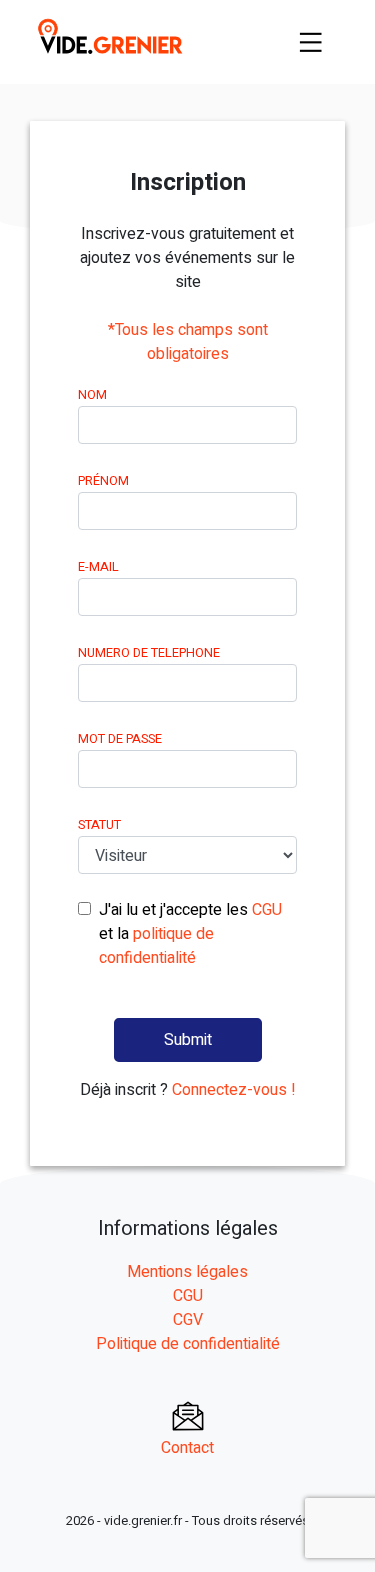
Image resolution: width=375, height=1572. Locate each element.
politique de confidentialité (156, 946)
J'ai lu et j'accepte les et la (190, 934)
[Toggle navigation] (311, 42)
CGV (188, 1320)
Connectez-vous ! (234, 1090)
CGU (267, 910)
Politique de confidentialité (188, 1344)
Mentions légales (187, 1272)
